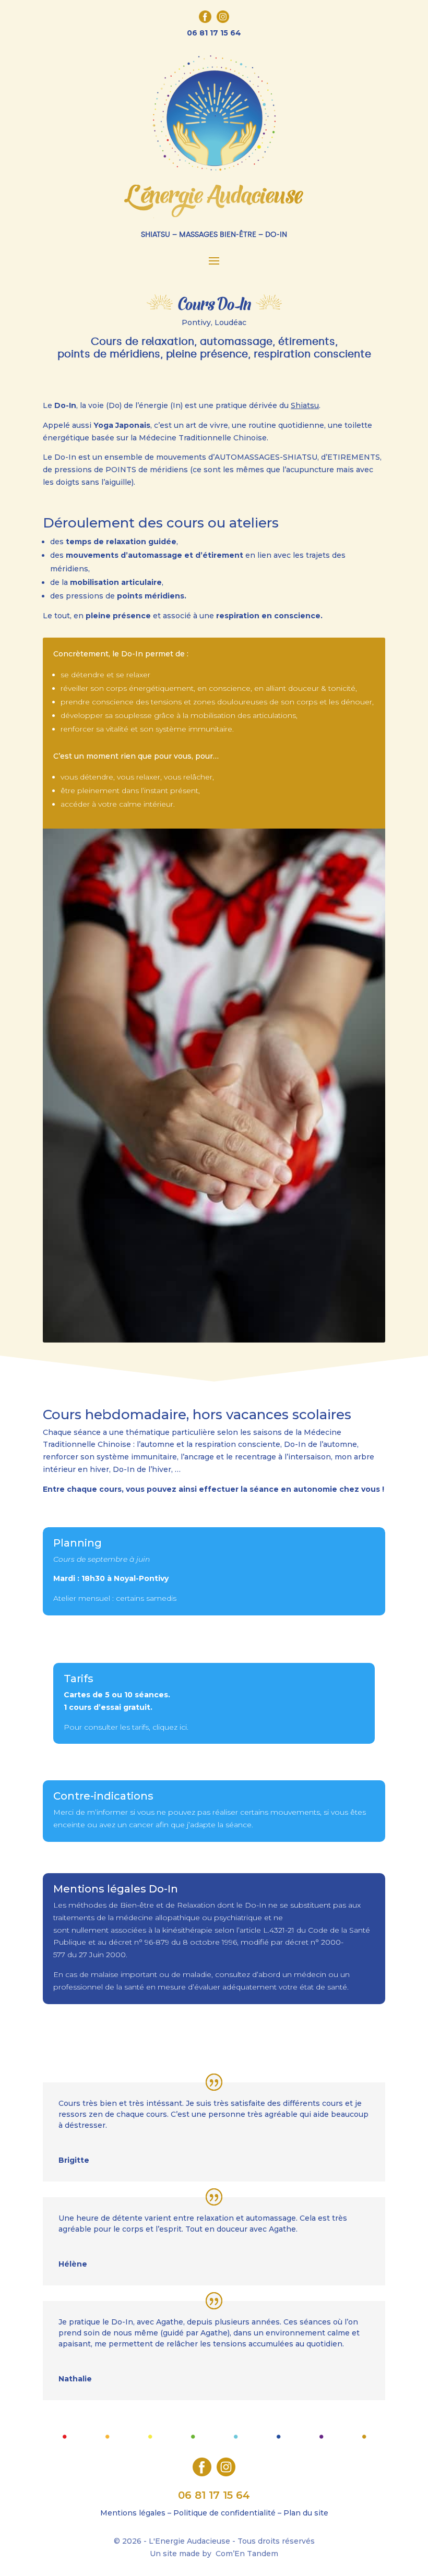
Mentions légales (133, 2513)
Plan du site (306, 2513)
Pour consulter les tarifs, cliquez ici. (127, 1727)
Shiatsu (305, 405)
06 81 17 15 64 (214, 33)
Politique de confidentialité (224, 2513)
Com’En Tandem (247, 2554)
